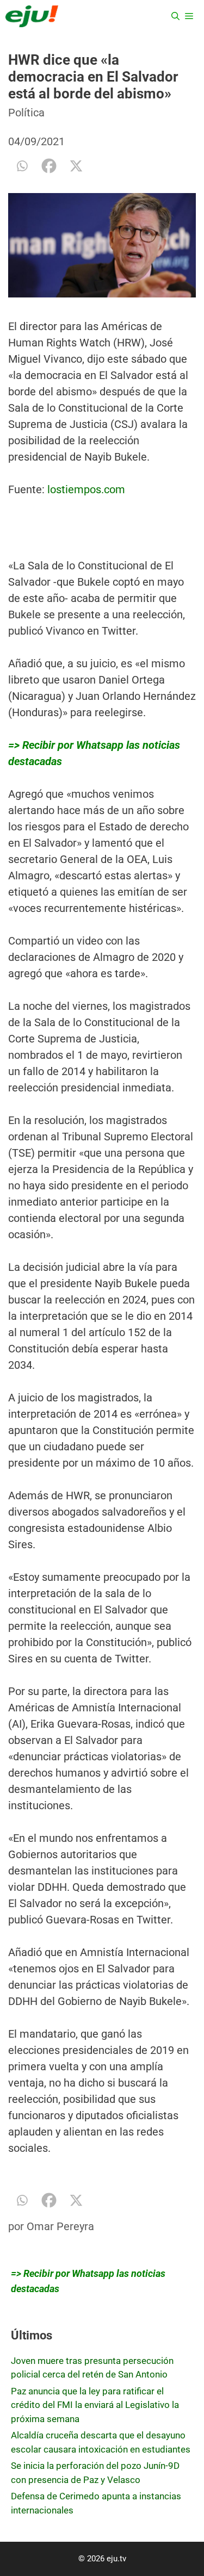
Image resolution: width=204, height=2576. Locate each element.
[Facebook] (49, 166)
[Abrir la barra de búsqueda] (175, 16)
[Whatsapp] (22, 166)
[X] (76, 166)
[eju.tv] (32, 16)
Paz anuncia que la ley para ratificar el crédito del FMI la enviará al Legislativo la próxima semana (95, 2405)
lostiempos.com (86, 489)
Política (26, 113)
